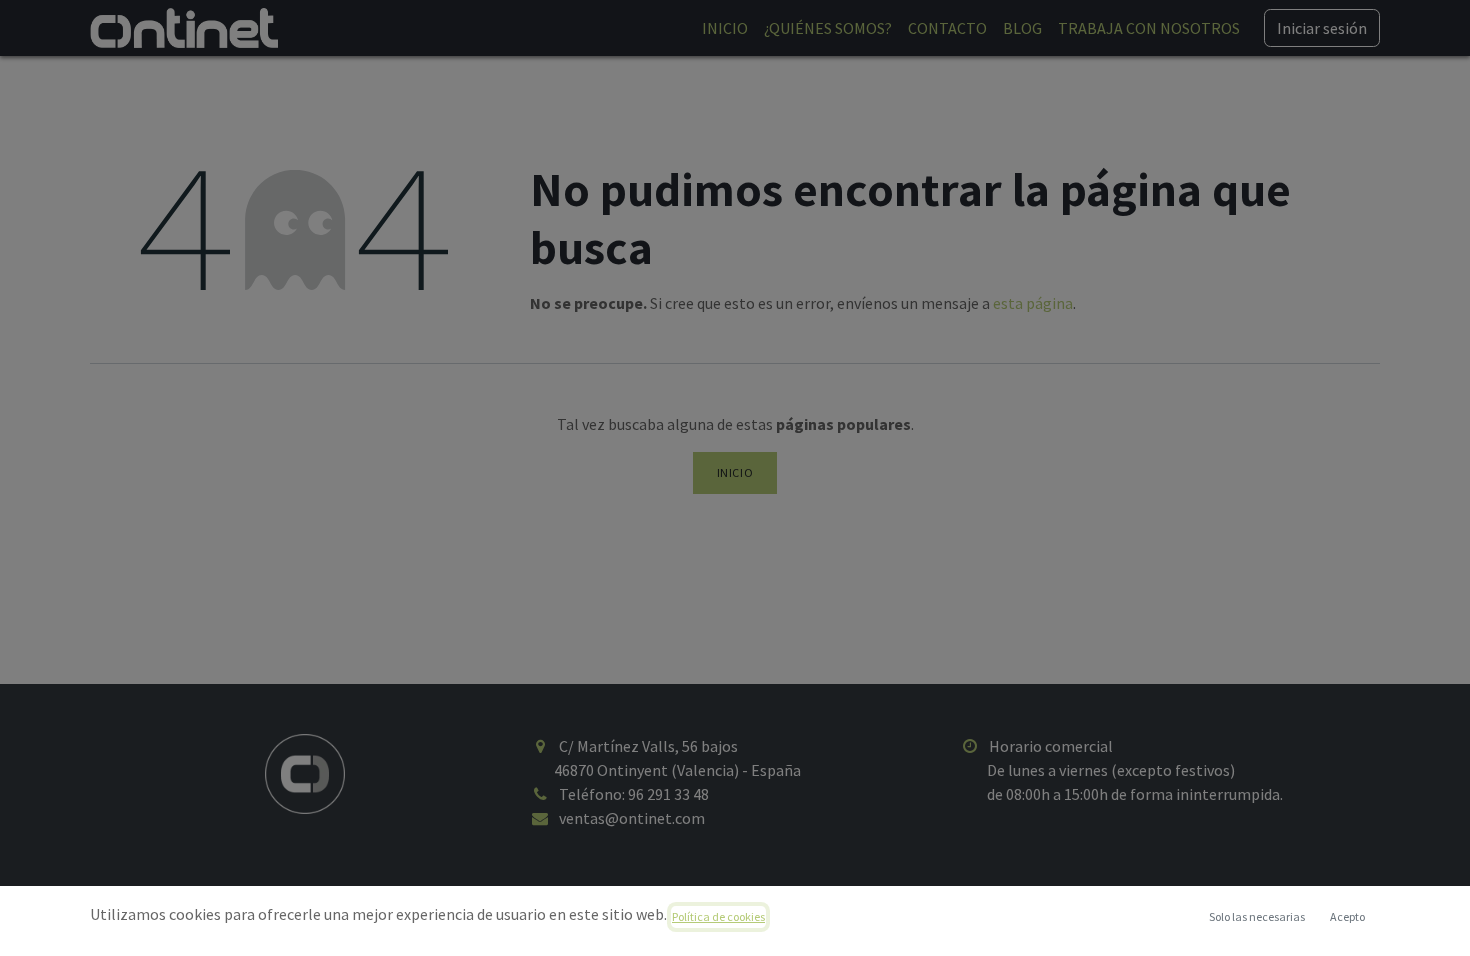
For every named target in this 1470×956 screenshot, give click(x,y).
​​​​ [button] (1257, 916)
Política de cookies (718, 916)
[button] (1347, 917)
